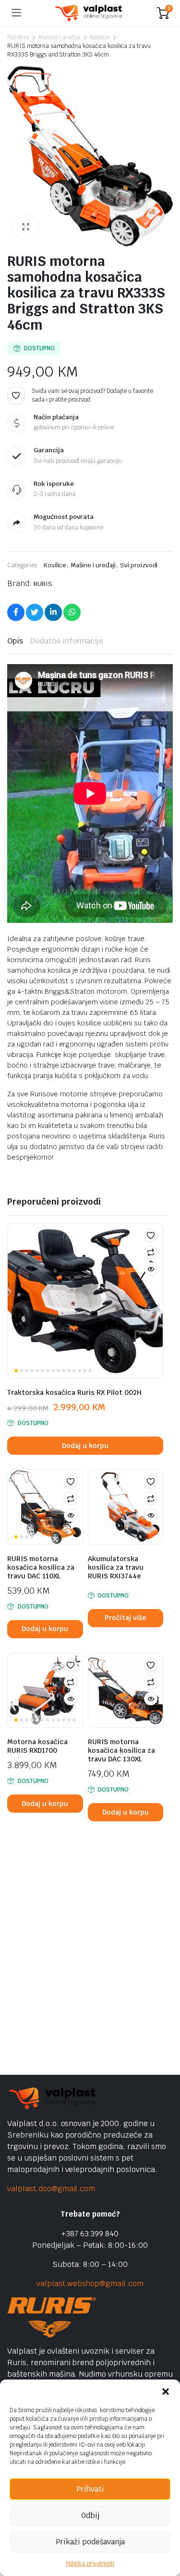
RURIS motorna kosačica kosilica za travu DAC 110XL (41, 1567)
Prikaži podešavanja (90, 2542)
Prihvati (90, 2489)
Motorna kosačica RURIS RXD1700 (37, 1746)
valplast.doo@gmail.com (51, 2189)
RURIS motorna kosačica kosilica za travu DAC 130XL (121, 1750)
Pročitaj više (126, 1618)
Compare (151, 1252)
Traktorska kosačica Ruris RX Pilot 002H (74, 1392)
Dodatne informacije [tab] (67, 641)
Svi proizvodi (139, 565)
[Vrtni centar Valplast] (89, 13)
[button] (166, 2392)
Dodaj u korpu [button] (85, 1446)
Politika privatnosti (90, 2564)
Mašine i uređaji (60, 37)
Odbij (90, 2515)
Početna (18, 37)
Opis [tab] (15, 641)
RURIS (43, 584)
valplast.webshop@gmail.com (90, 2283)
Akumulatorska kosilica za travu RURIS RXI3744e (116, 1567)
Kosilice (100, 37)
